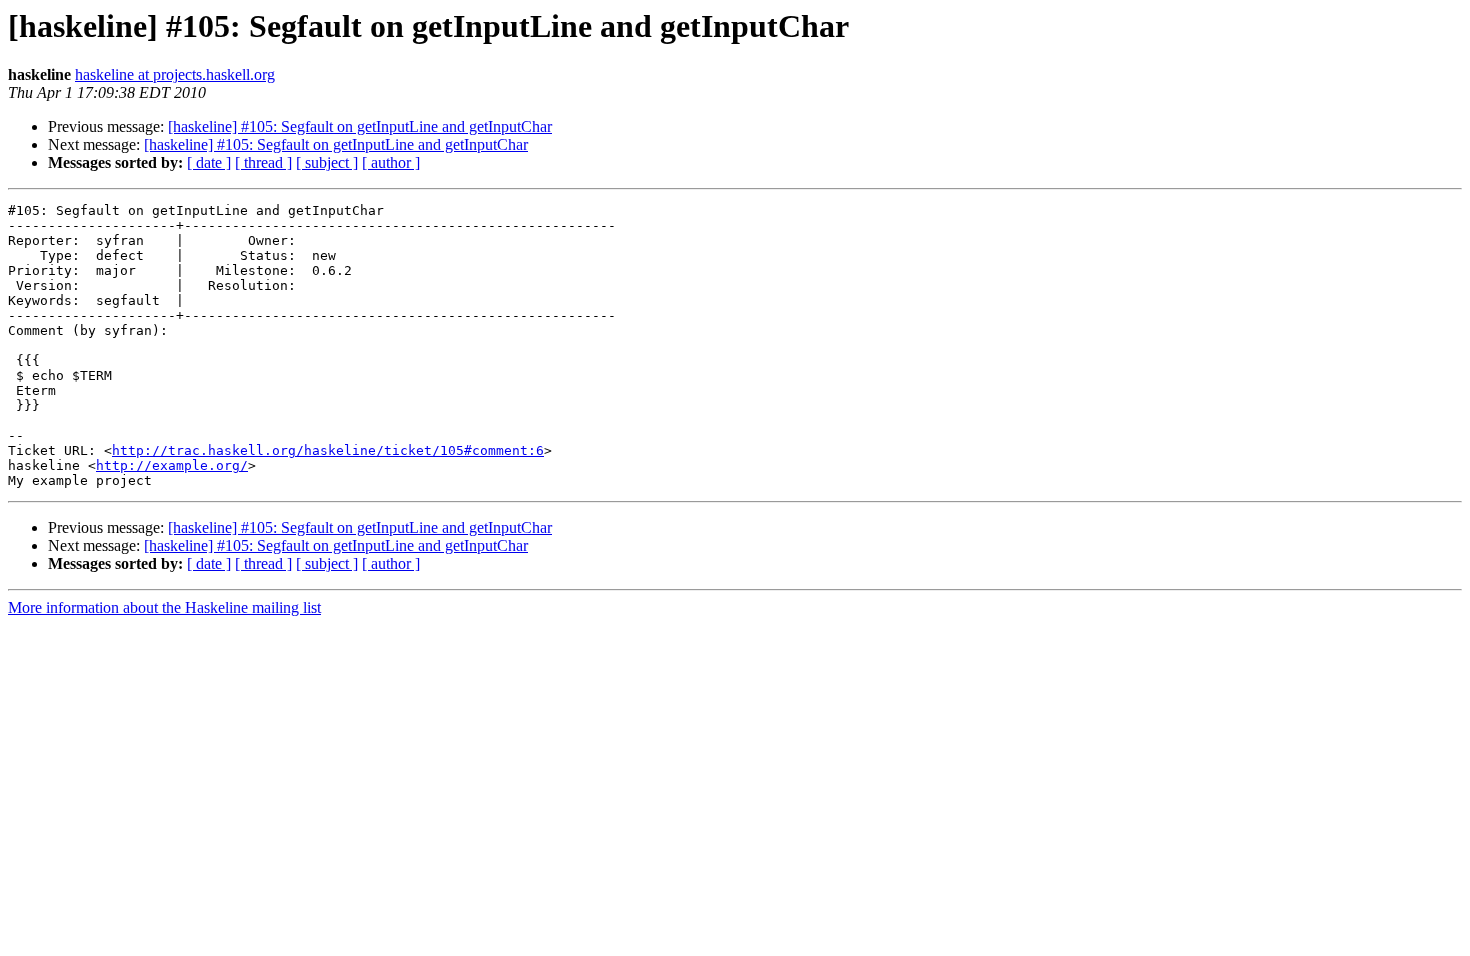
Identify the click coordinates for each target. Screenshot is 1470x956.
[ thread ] (263, 162)
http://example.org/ (172, 465)
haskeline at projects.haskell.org (175, 74)
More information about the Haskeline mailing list (164, 607)
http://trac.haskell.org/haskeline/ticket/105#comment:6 (328, 450)
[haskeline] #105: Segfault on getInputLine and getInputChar (360, 126)
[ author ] (391, 162)
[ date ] (209, 162)
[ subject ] (327, 162)
